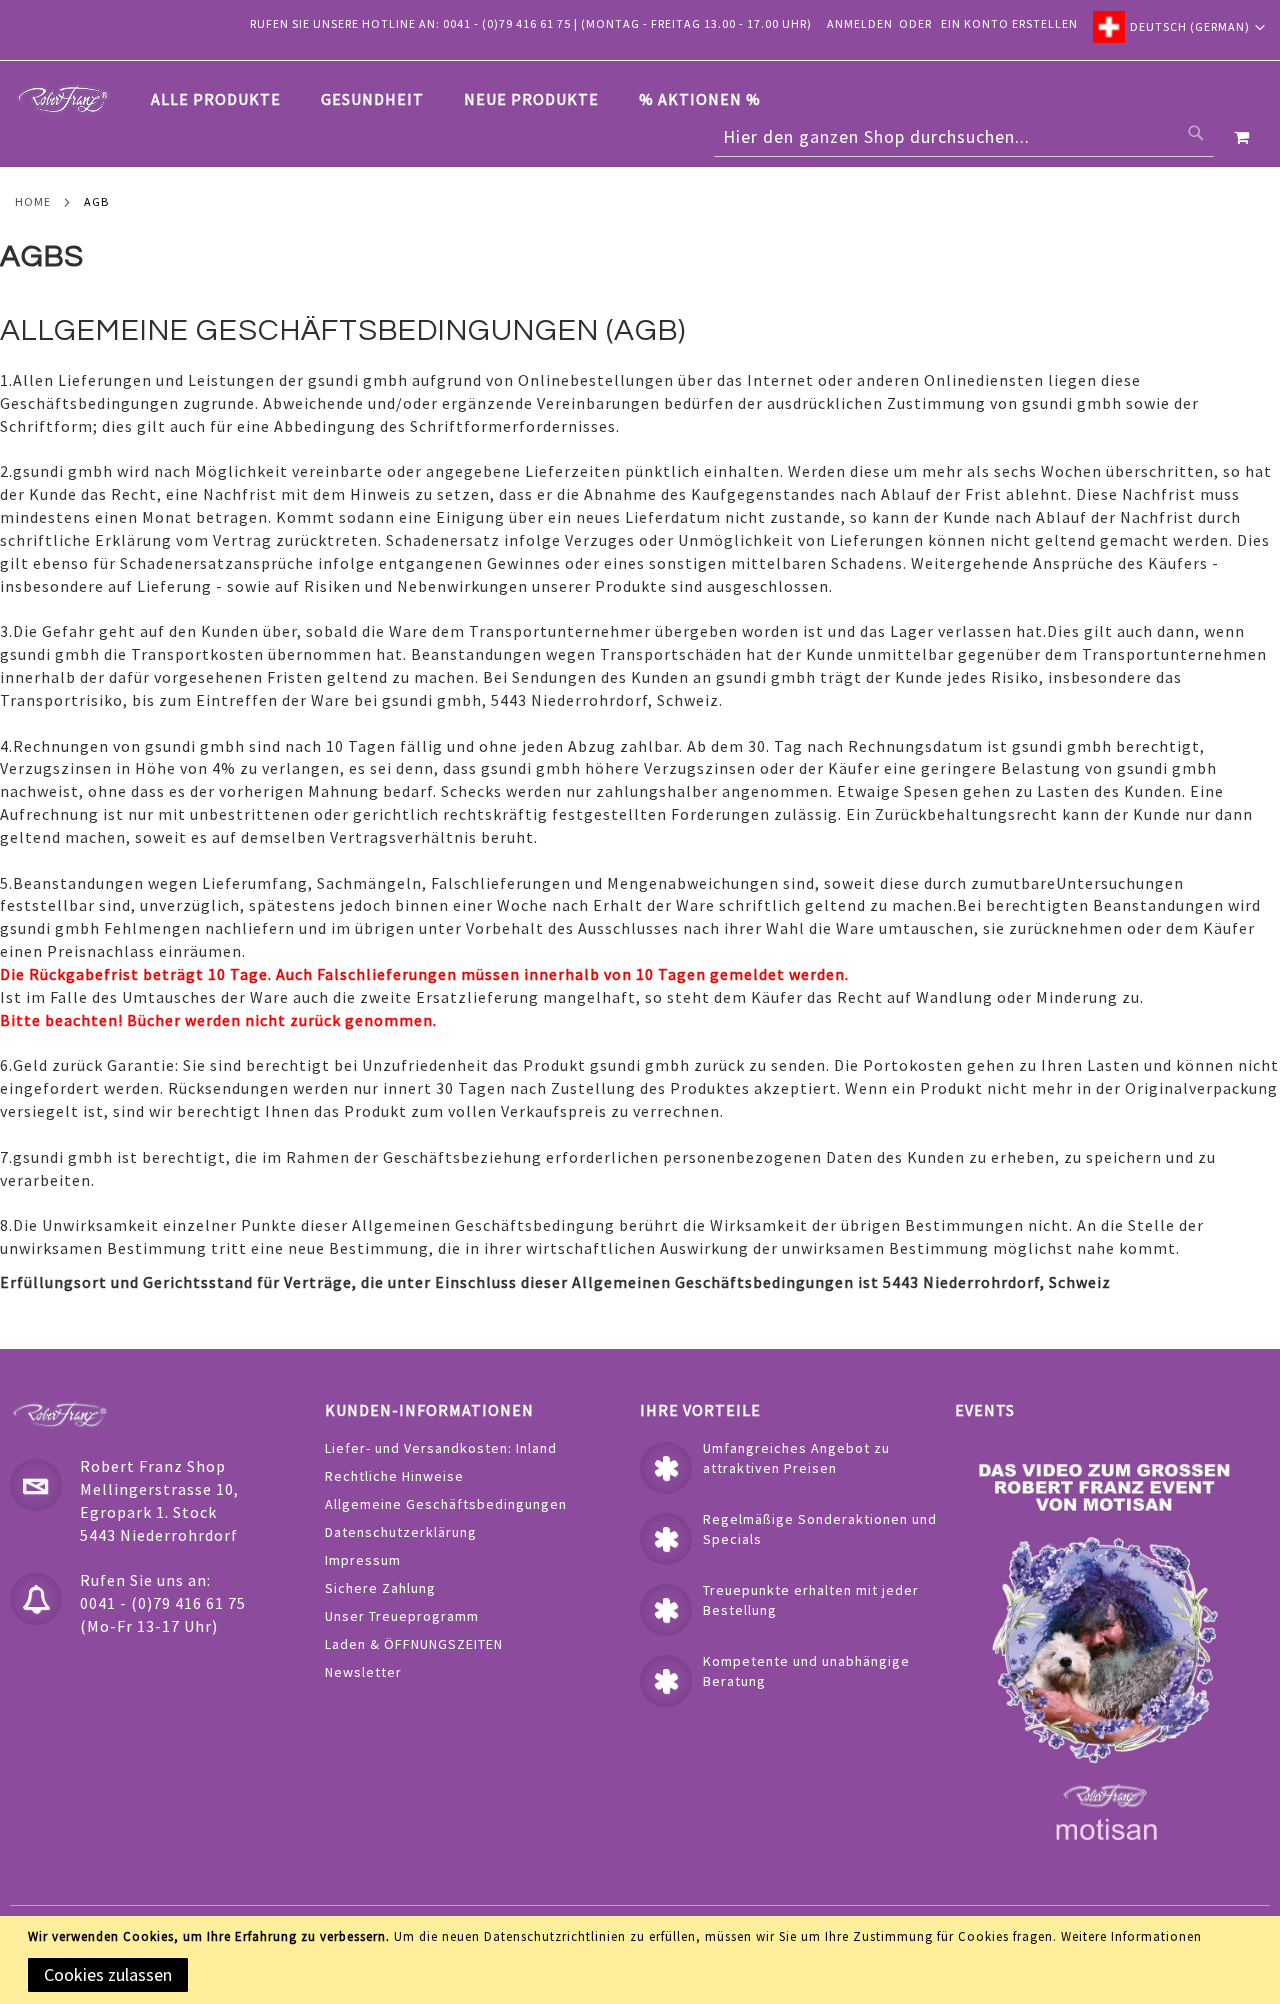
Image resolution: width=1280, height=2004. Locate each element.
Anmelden (860, 23)
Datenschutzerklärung (401, 1532)
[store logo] (63, 99)
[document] (643, 1960)
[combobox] (964, 137)
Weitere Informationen (1131, 1936)
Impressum (363, 1560)
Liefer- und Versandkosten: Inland (441, 1448)
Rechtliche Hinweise (394, 1476)
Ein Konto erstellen (1009, 23)
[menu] (466, 99)
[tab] (466, 99)
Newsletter (363, 1672)
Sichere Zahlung (380, 1588)
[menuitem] (226, 99)
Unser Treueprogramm (402, 1616)
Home (33, 201)
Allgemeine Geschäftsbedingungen (446, 1504)
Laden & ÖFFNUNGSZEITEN (414, 1644)
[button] (1179, 27)
